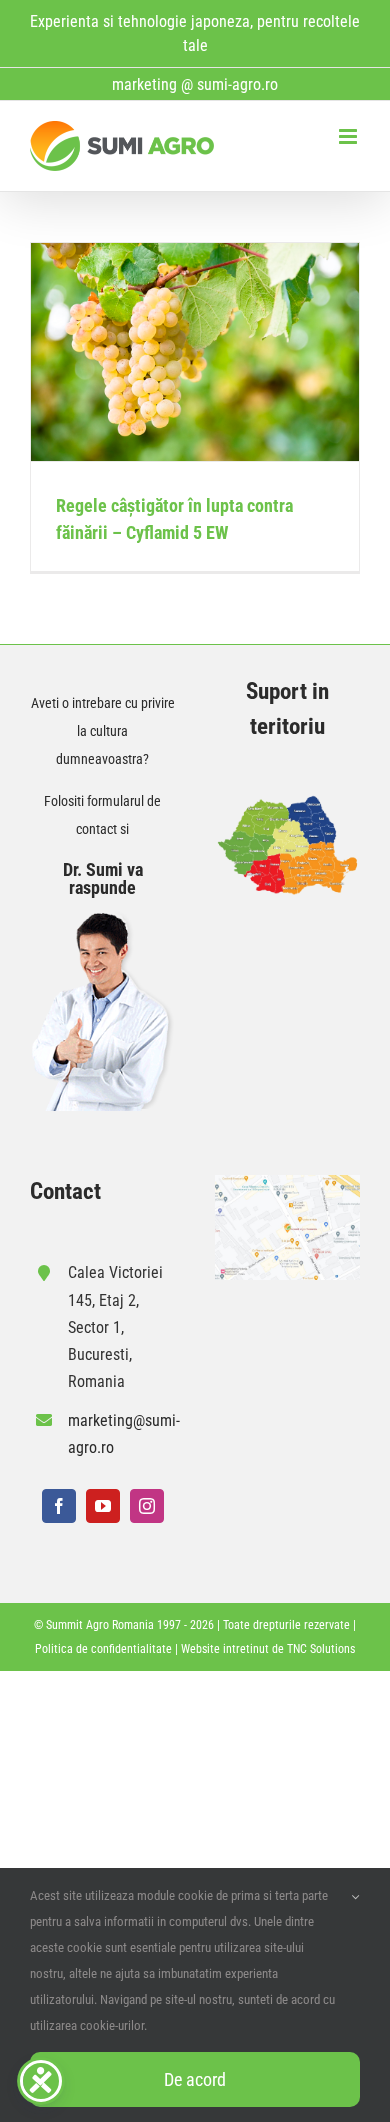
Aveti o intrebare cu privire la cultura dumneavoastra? (103, 731)
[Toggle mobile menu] (349, 136)
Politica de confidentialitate (103, 1649)
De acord (195, 2079)
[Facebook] (59, 1506)
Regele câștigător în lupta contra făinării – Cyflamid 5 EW (195, 352)
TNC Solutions (321, 1649)
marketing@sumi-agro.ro (121, 1434)
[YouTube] (103, 1506)
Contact (65, 1191)
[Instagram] (147, 1506)
